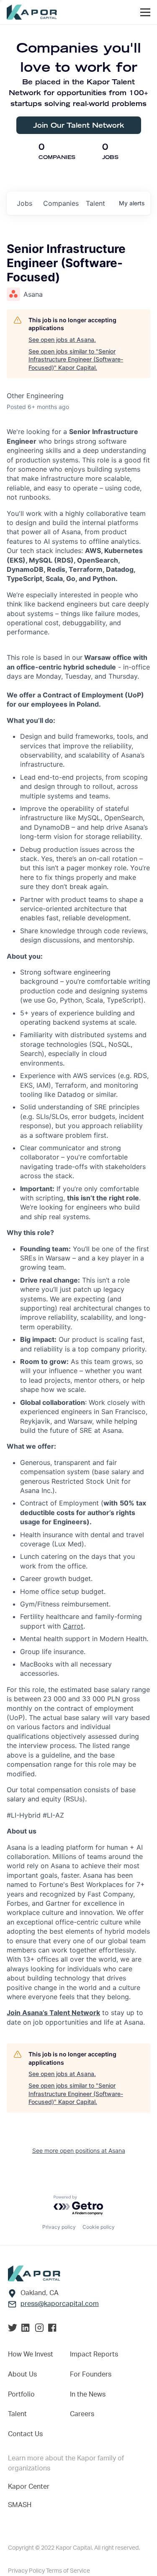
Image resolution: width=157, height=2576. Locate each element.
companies (61, 203)
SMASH (20, 2505)
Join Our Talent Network (79, 125)
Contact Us (25, 2434)
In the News (88, 2394)
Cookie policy (99, 2227)
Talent (17, 2414)
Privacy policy (59, 2227)
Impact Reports (94, 2354)
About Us (22, 2374)
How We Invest (31, 2354)
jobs (24, 203)
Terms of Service (68, 2571)
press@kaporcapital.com (60, 2304)
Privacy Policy (27, 2571)
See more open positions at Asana (79, 2150)
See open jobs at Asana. (62, 340)
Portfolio (21, 2394)
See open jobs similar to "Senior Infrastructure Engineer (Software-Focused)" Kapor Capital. (76, 359)
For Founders (91, 2374)
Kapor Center (29, 2487)
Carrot (73, 1626)
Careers (82, 2414)
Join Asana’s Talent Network (53, 2013)
